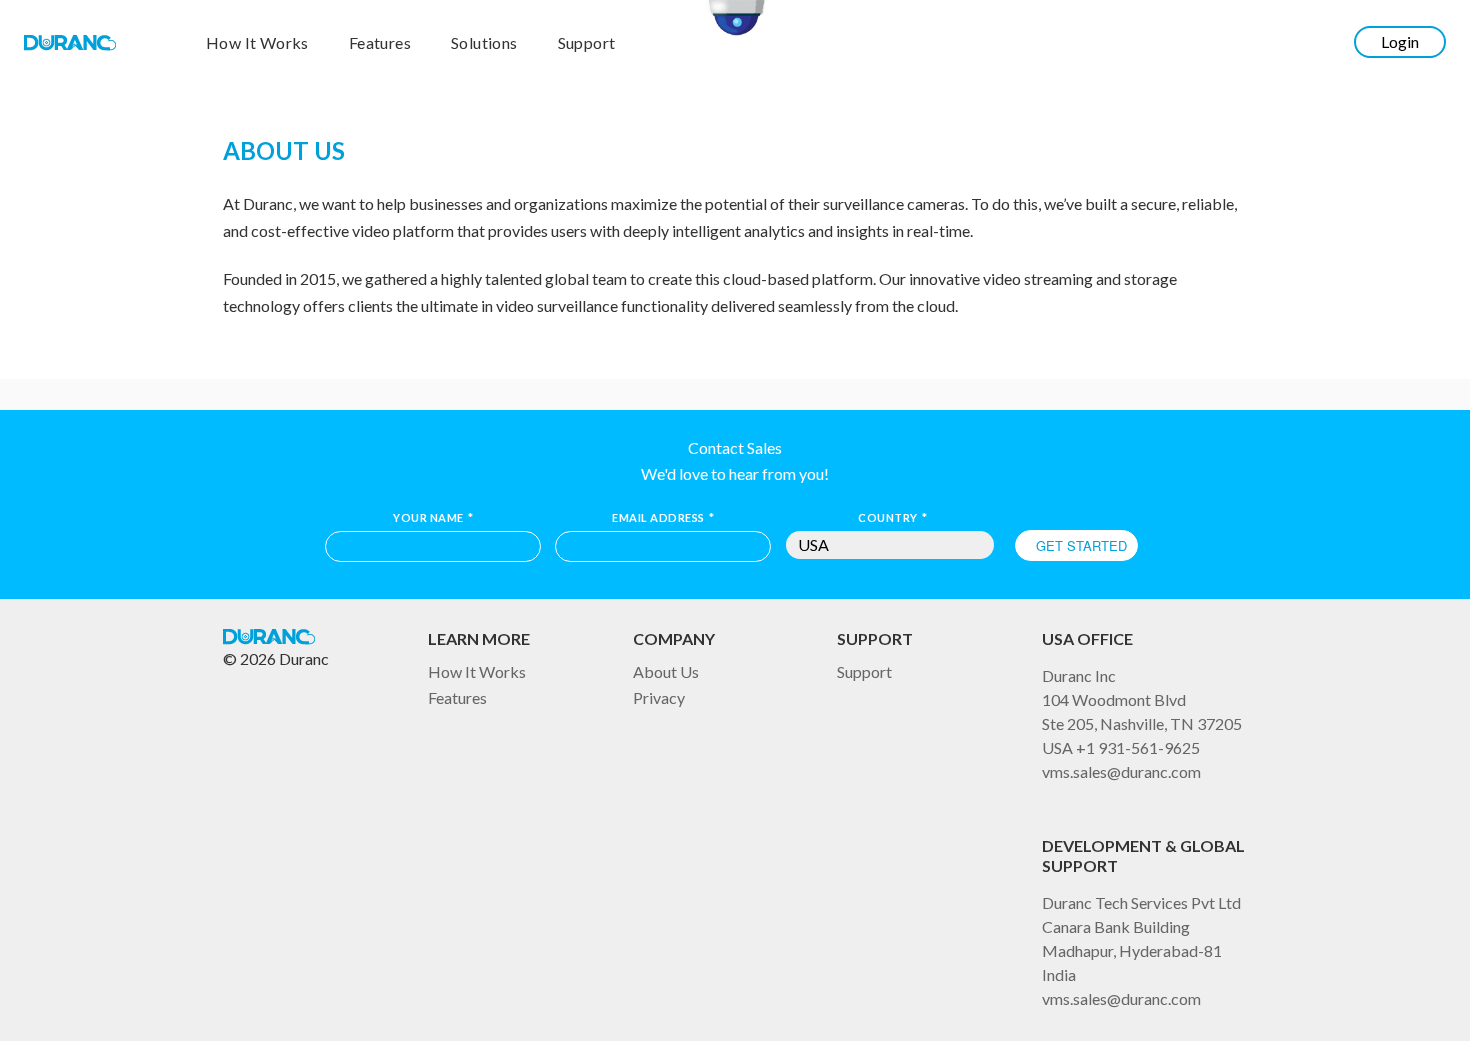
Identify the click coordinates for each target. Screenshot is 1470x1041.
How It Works (257, 43)
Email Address (663, 517)
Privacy (659, 697)
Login (1400, 41)
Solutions (484, 43)
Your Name (433, 517)
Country (892, 517)
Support (587, 43)
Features (380, 43)
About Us (666, 671)
